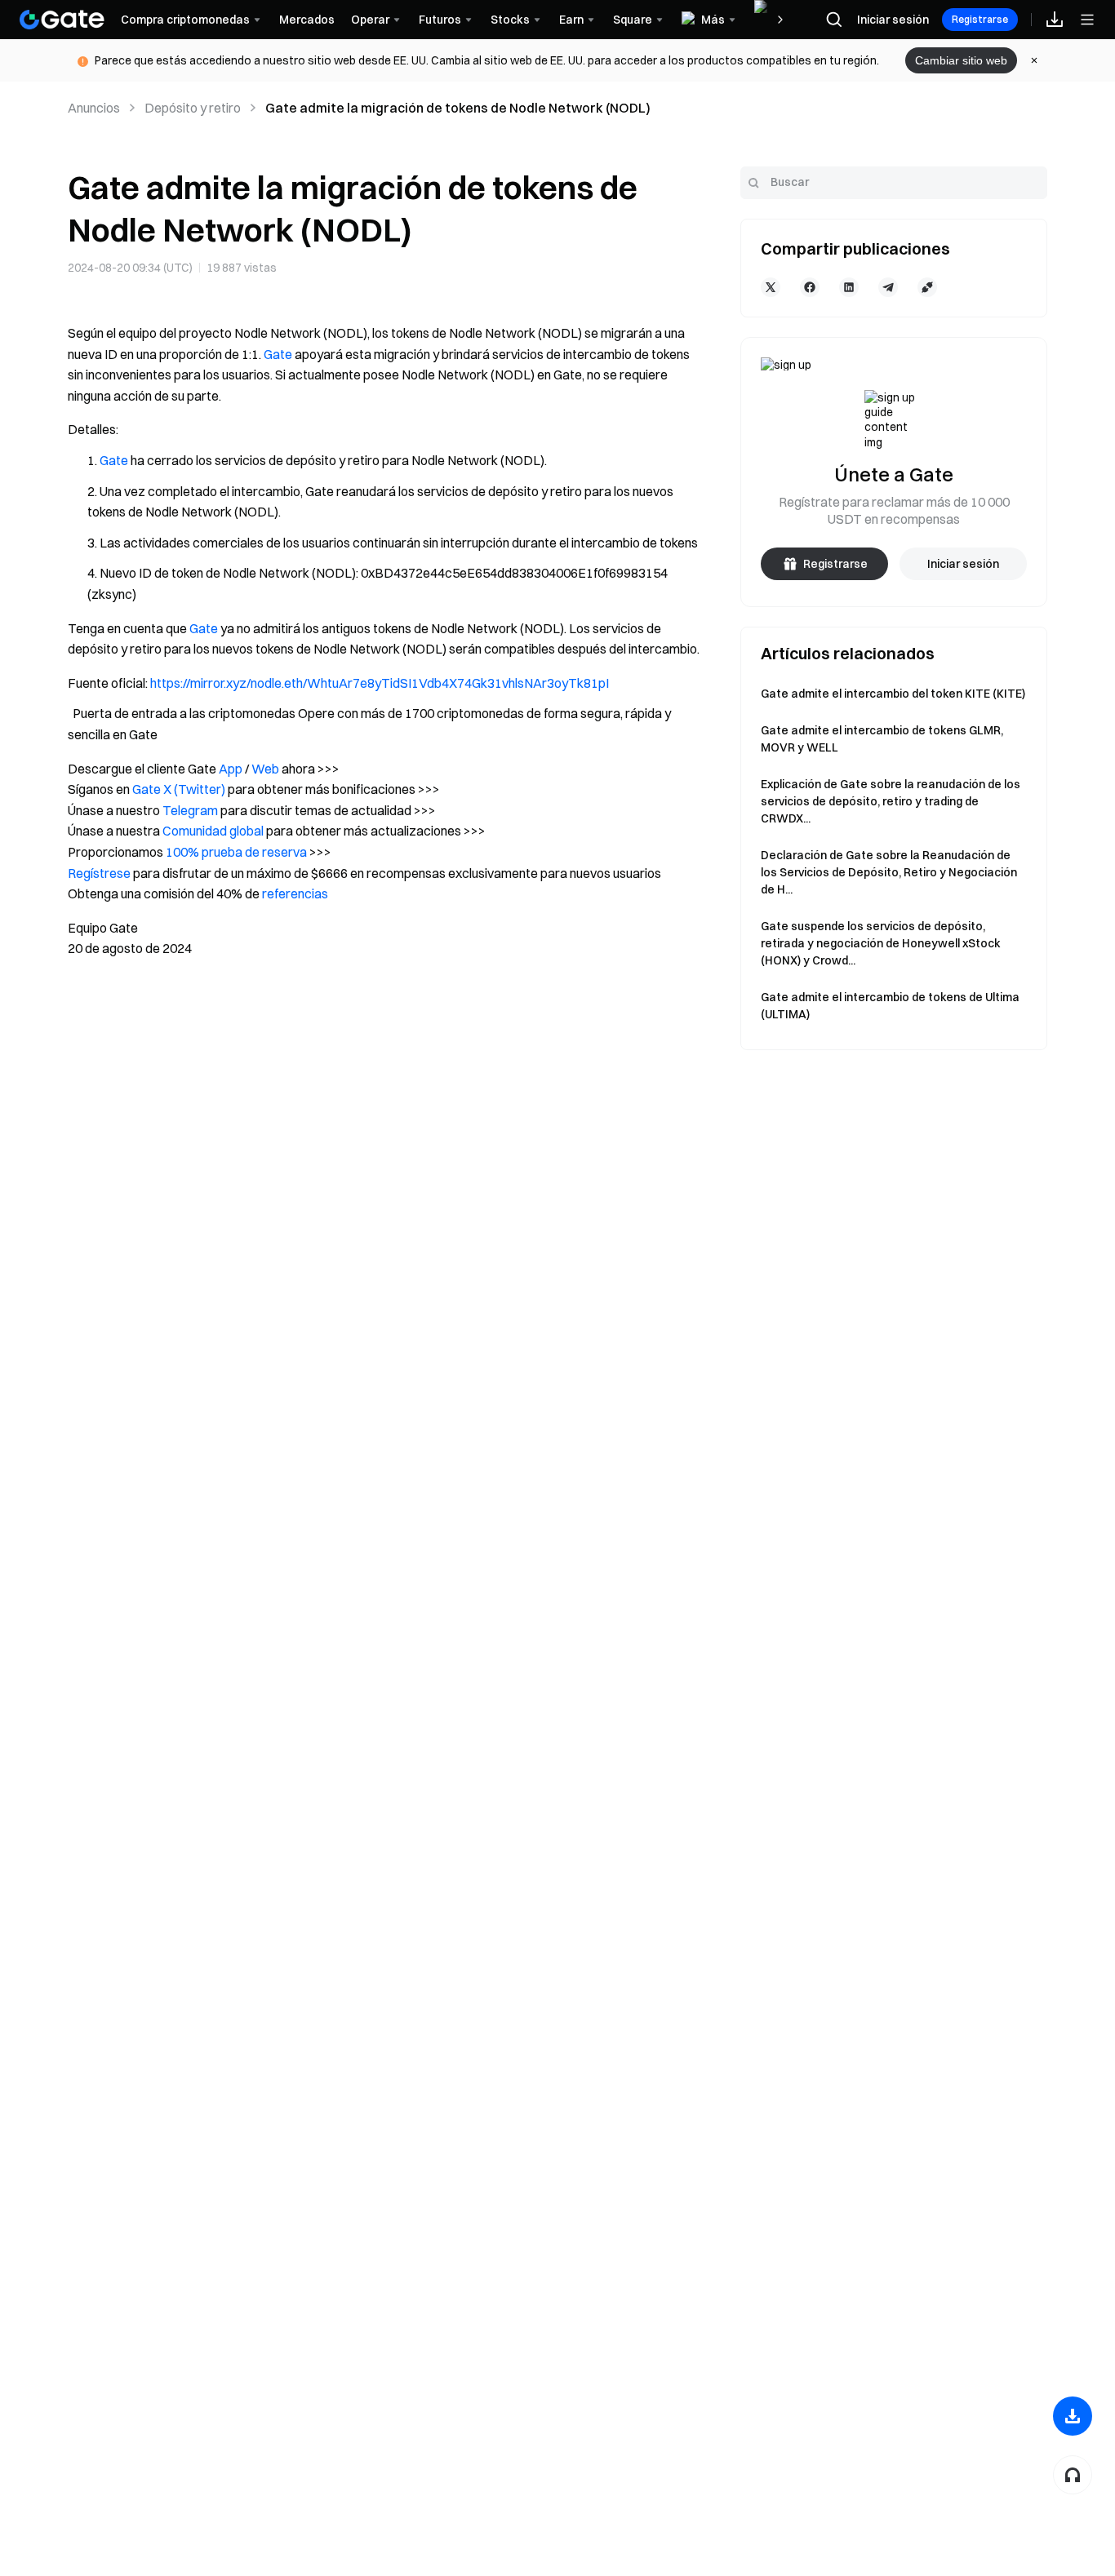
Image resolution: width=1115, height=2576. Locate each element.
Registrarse (980, 19)
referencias (295, 893)
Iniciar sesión (893, 20)
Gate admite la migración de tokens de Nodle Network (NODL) (458, 108)
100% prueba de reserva (236, 852)
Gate (278, 354)
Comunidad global (213, 831)
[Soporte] (1073, 2475)
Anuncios (94, 108)
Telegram (190, 810)
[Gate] (62, 20)
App (231, 769)
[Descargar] (1073, 2416)
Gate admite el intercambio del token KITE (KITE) (893, 694)
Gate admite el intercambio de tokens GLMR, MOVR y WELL (882, 739)
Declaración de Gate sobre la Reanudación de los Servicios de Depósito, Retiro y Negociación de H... (889, 872)
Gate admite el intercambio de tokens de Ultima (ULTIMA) (890, 1006)
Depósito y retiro (193, 108)
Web (265, 769)
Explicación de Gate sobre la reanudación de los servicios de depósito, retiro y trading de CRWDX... (891, 801)
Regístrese (99, 873)
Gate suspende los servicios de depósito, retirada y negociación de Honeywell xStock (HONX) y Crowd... (881, 943)
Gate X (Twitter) (179, 789)
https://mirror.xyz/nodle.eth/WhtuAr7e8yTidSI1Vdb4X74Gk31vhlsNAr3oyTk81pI (380, 683)
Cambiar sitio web (961, 60)
